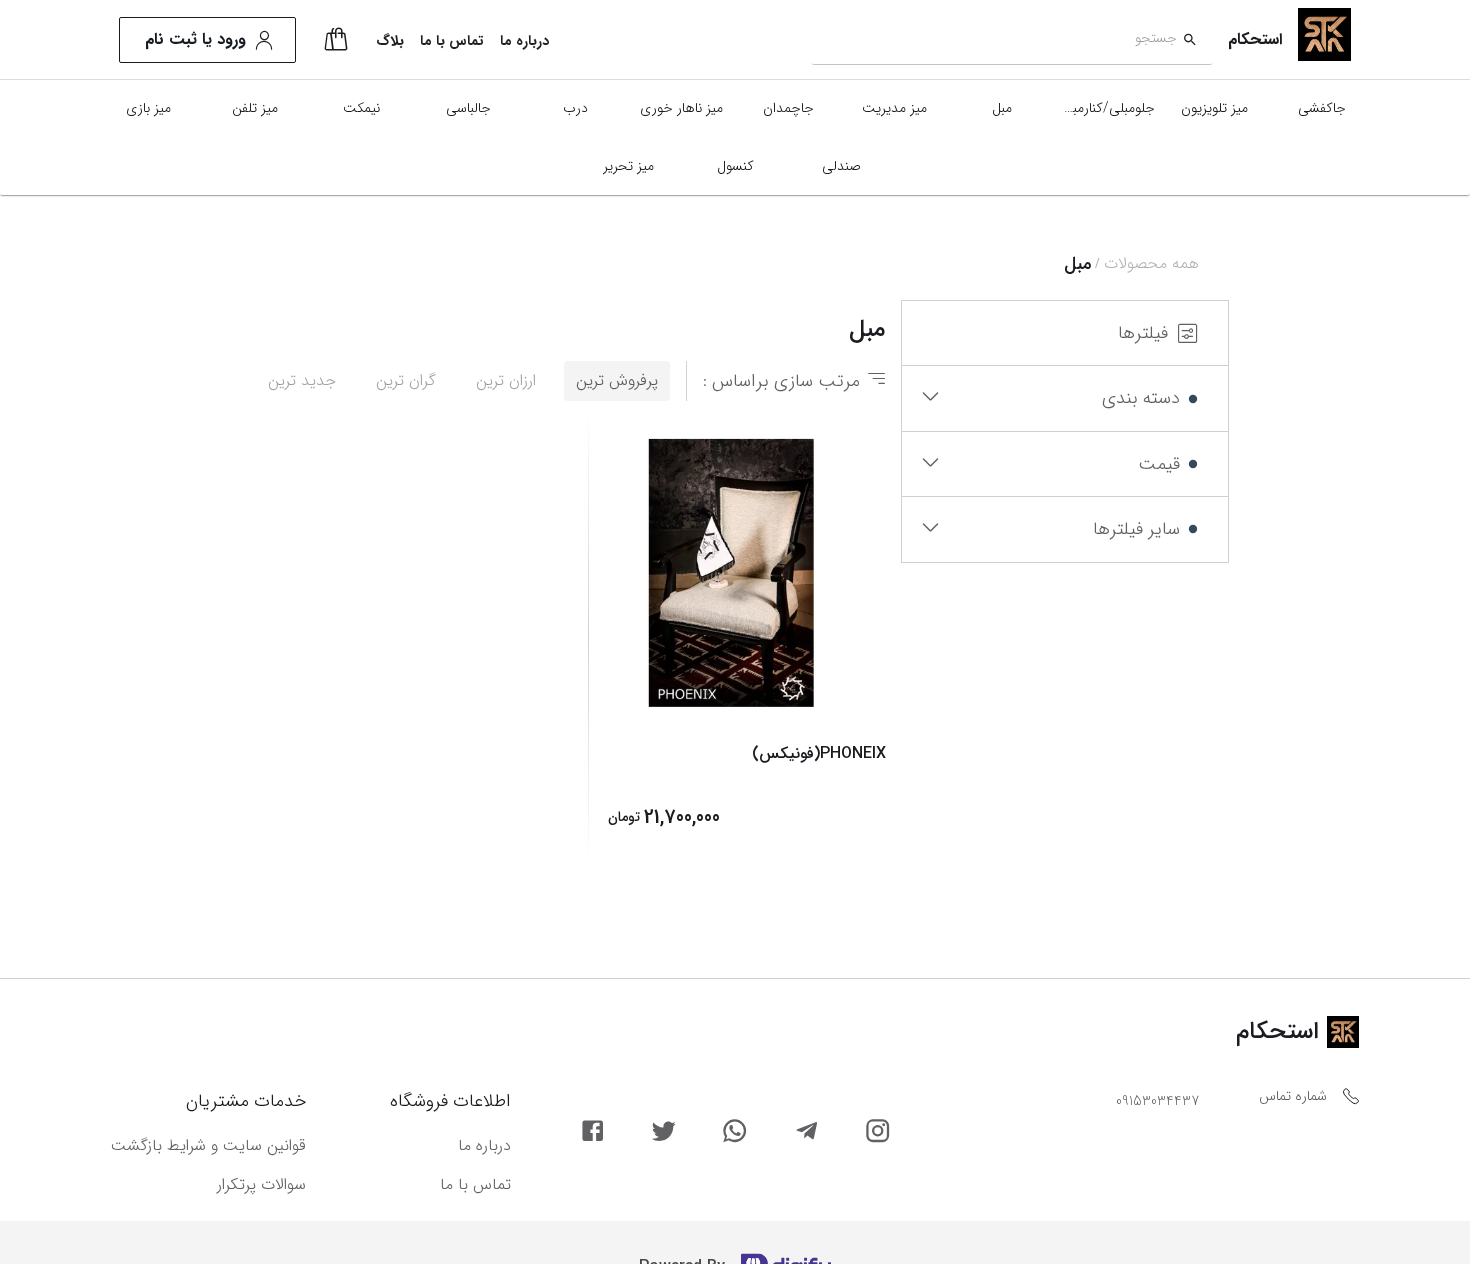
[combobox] (994, 40)
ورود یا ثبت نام (195, 39)
